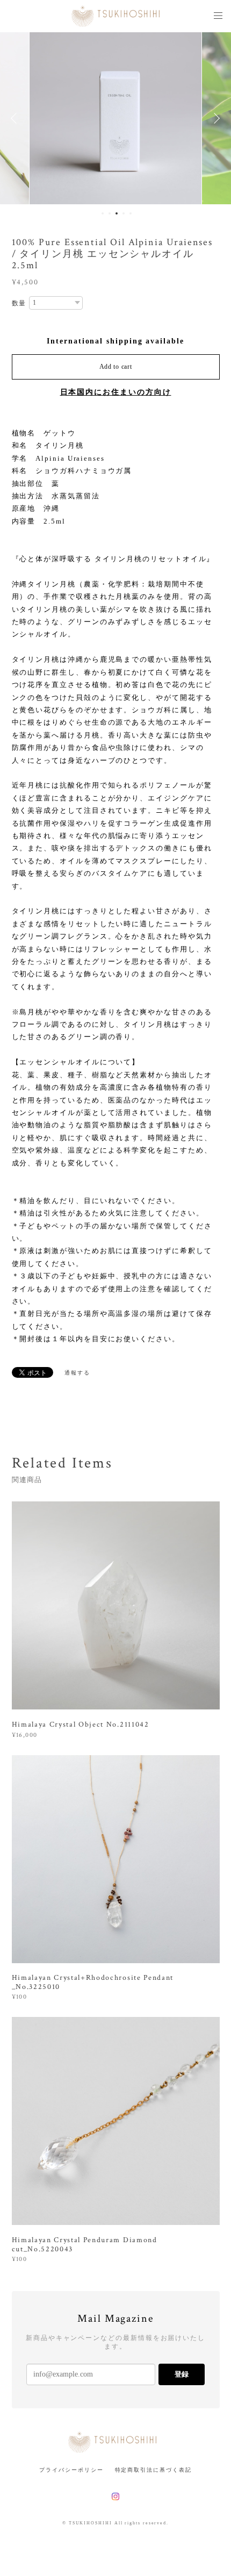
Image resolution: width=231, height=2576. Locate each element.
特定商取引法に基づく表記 (153, 2470)
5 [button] (131, 213)
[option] (116, 118)
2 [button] (110, 213)
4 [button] (124, 213)
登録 (182, 2374)
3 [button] (117, 213)
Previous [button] (16, 118)
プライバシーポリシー (71, 2470)
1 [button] (103, 213)
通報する (77, 1373)
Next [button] (215, 118)
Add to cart (116, 367)
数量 (19, 303)
